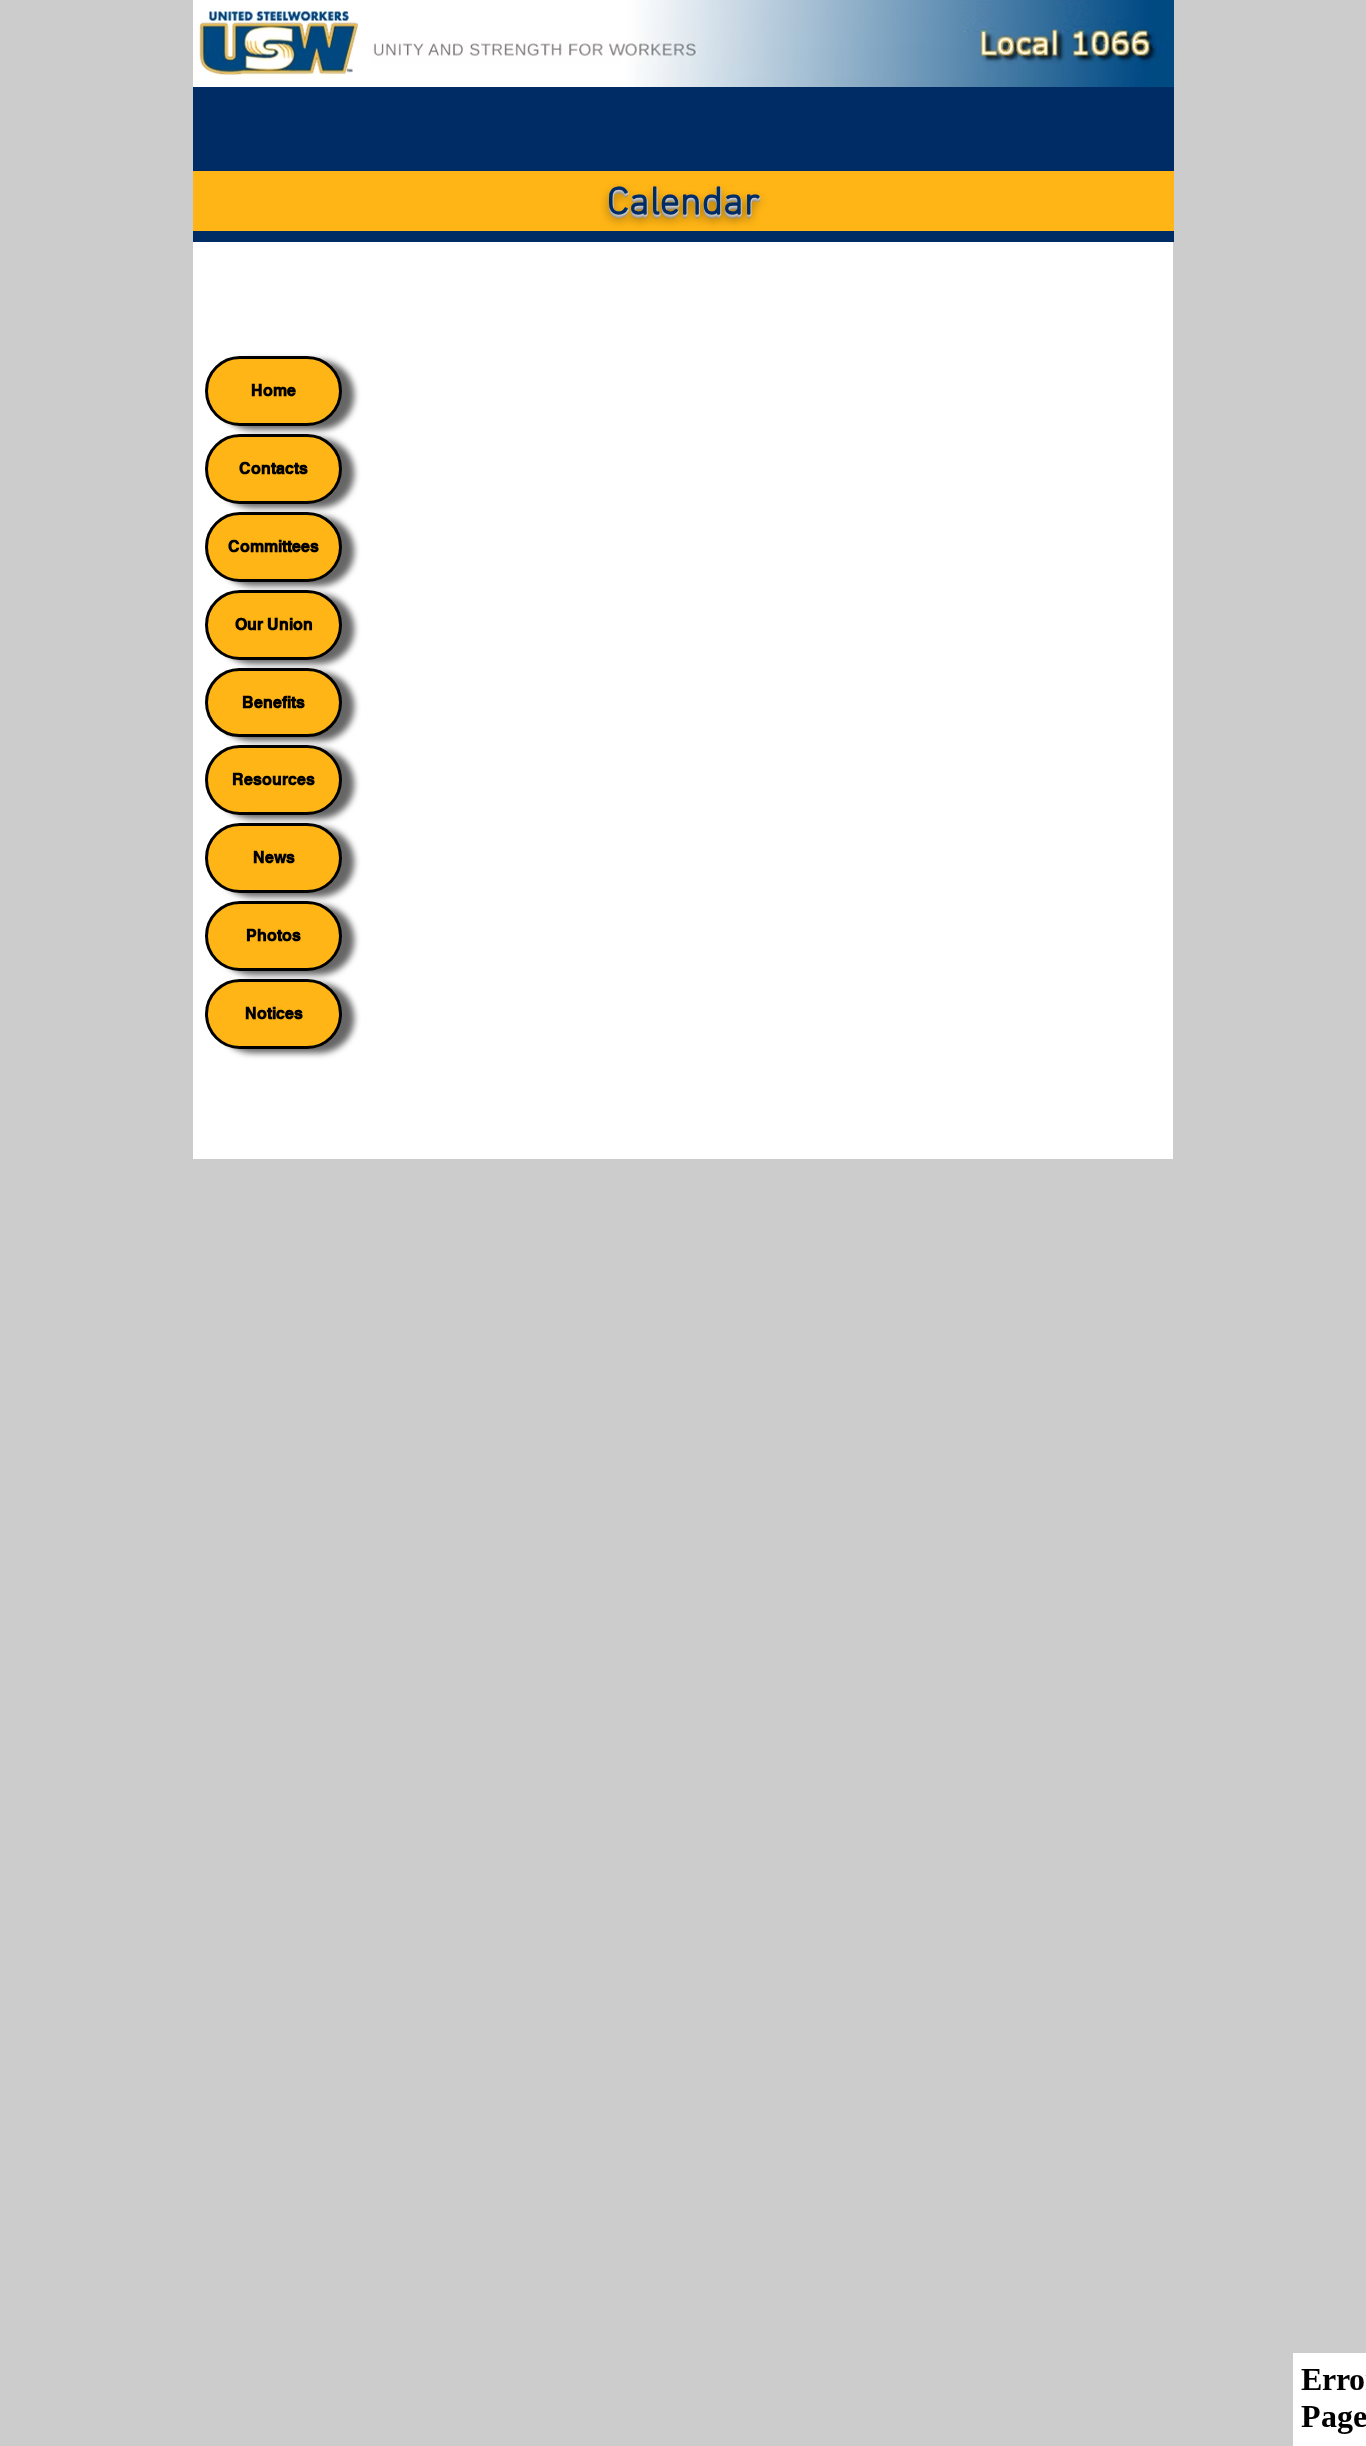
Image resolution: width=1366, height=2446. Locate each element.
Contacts (273, 468)
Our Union (274, 624)
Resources (273, 779)
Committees (273, 546)
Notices (274, 1013)
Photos (273, 935)
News (274, 857)
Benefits (273, 702)
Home (273, 390)
